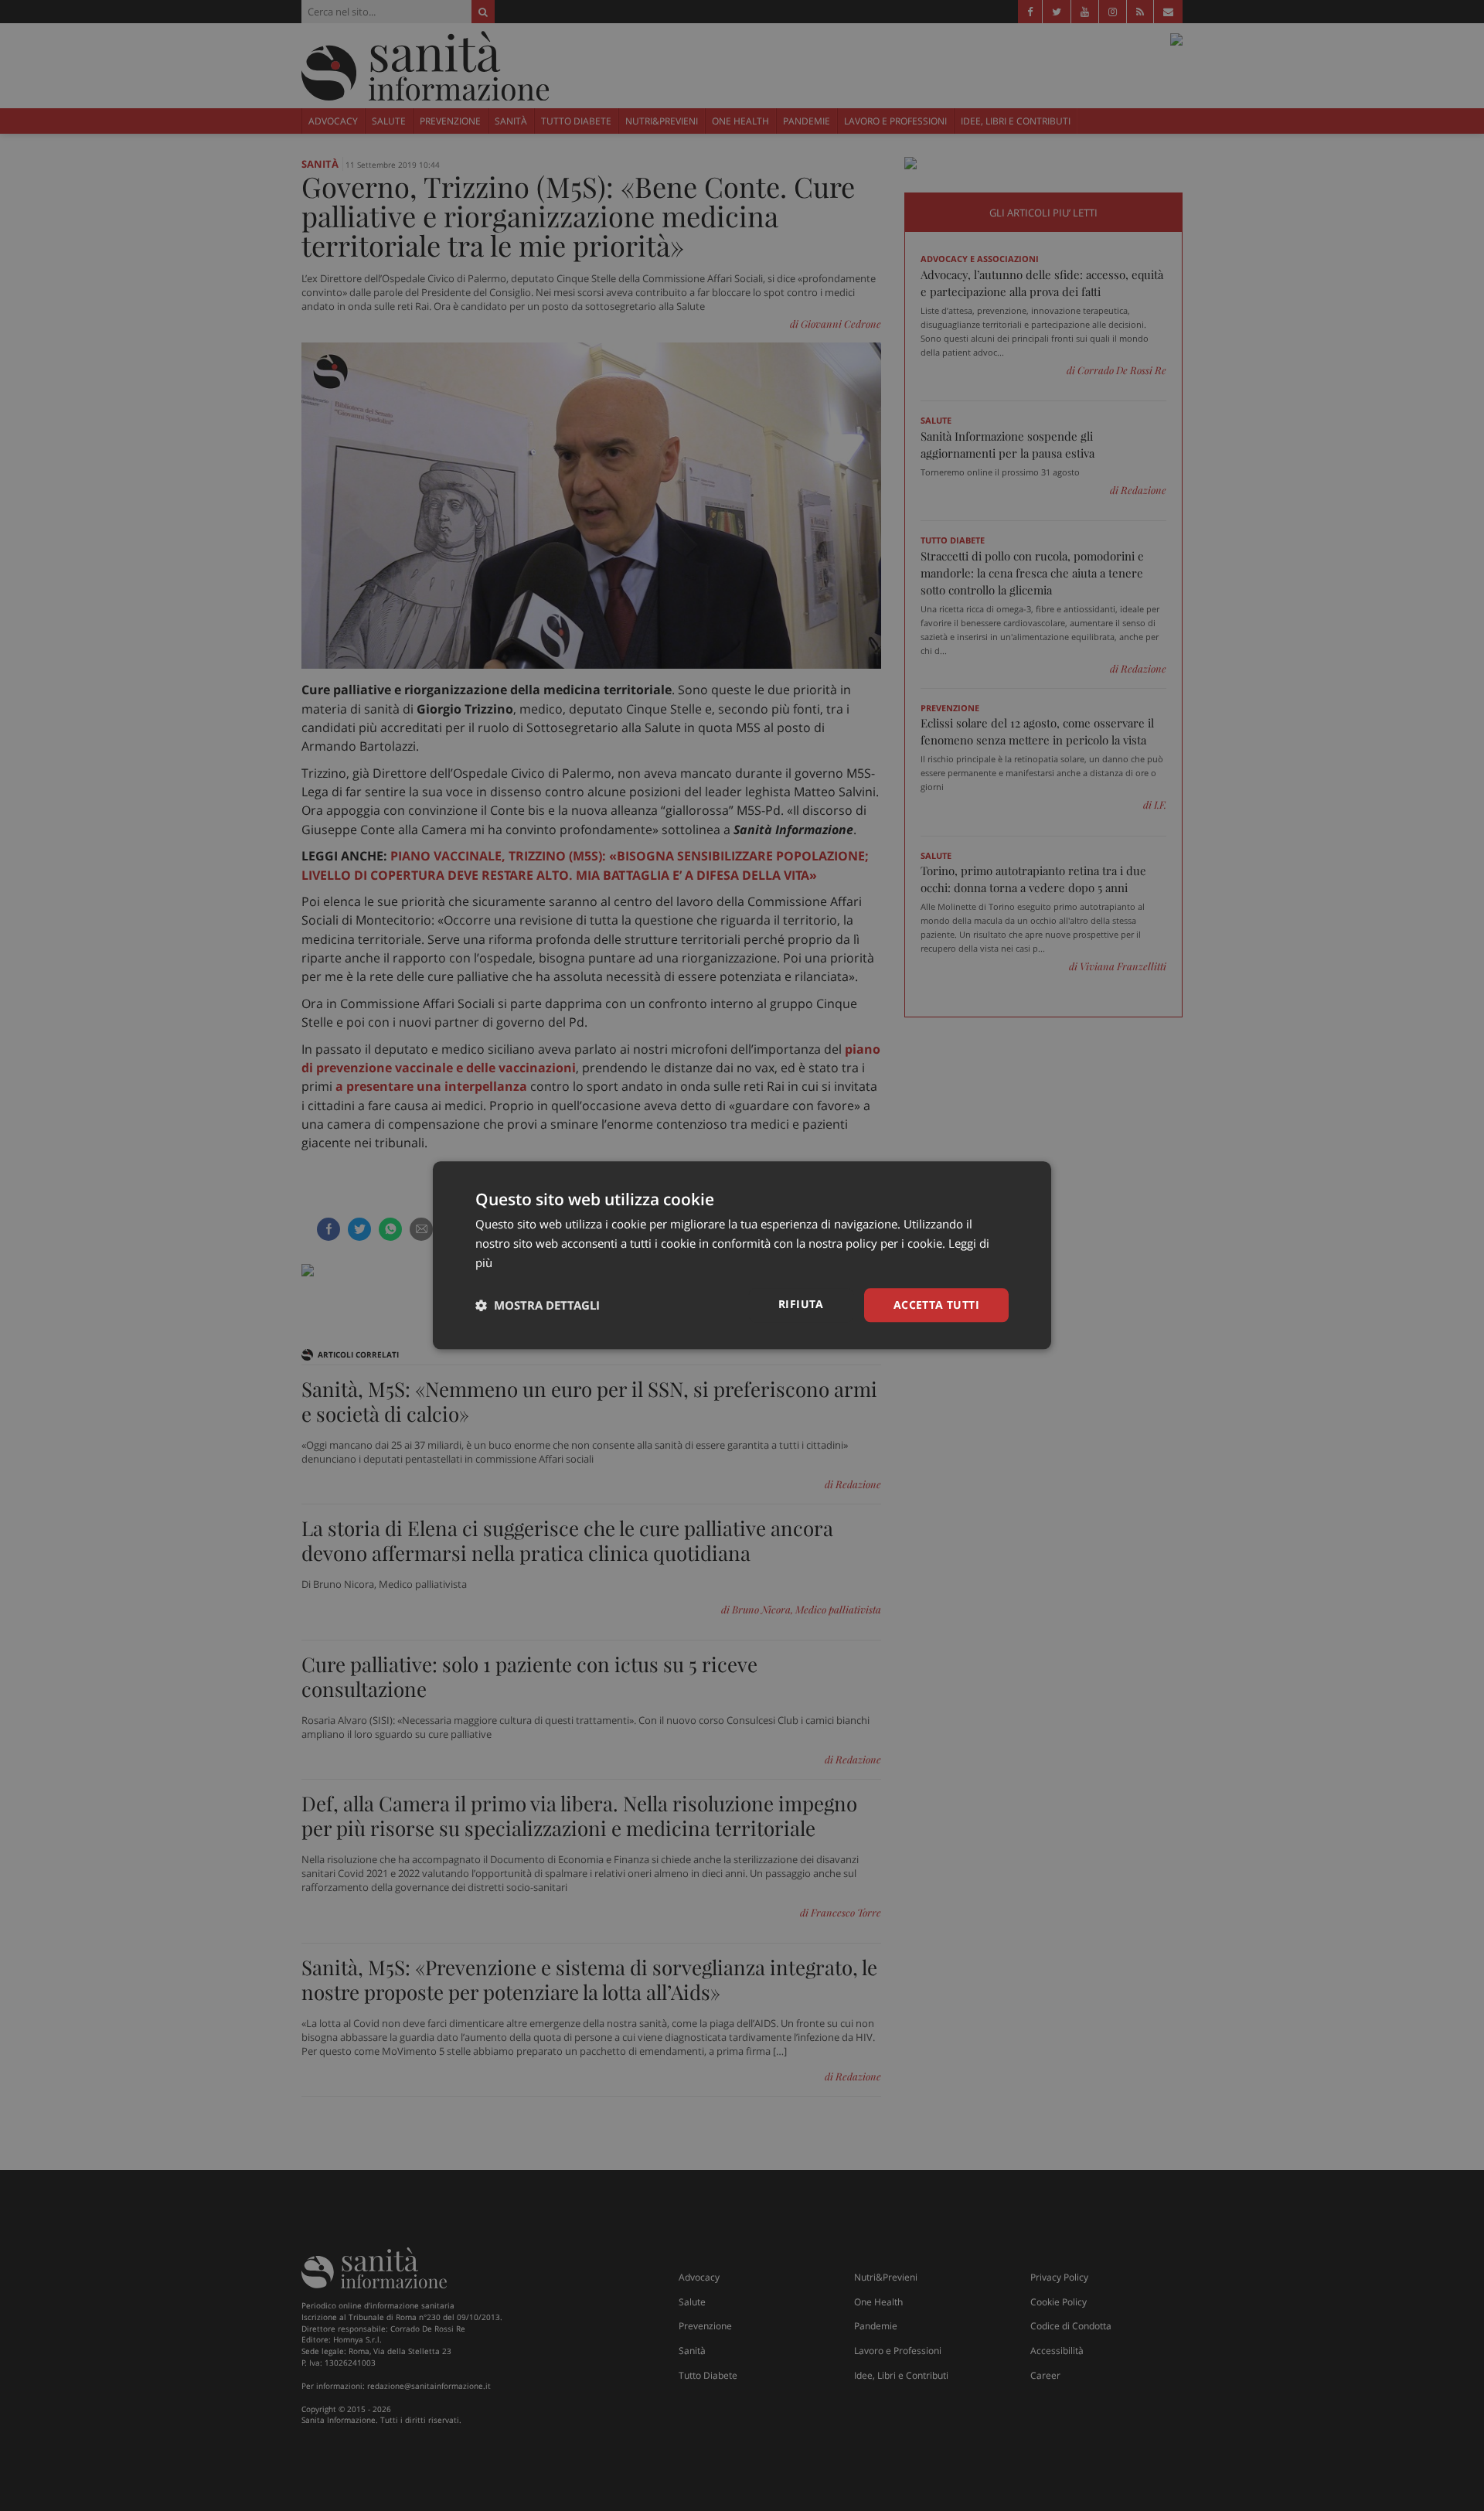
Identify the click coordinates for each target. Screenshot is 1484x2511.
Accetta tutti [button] (936, 1305)
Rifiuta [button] (801, 1304)
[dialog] (742, 1255)
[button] (538, 1305)
